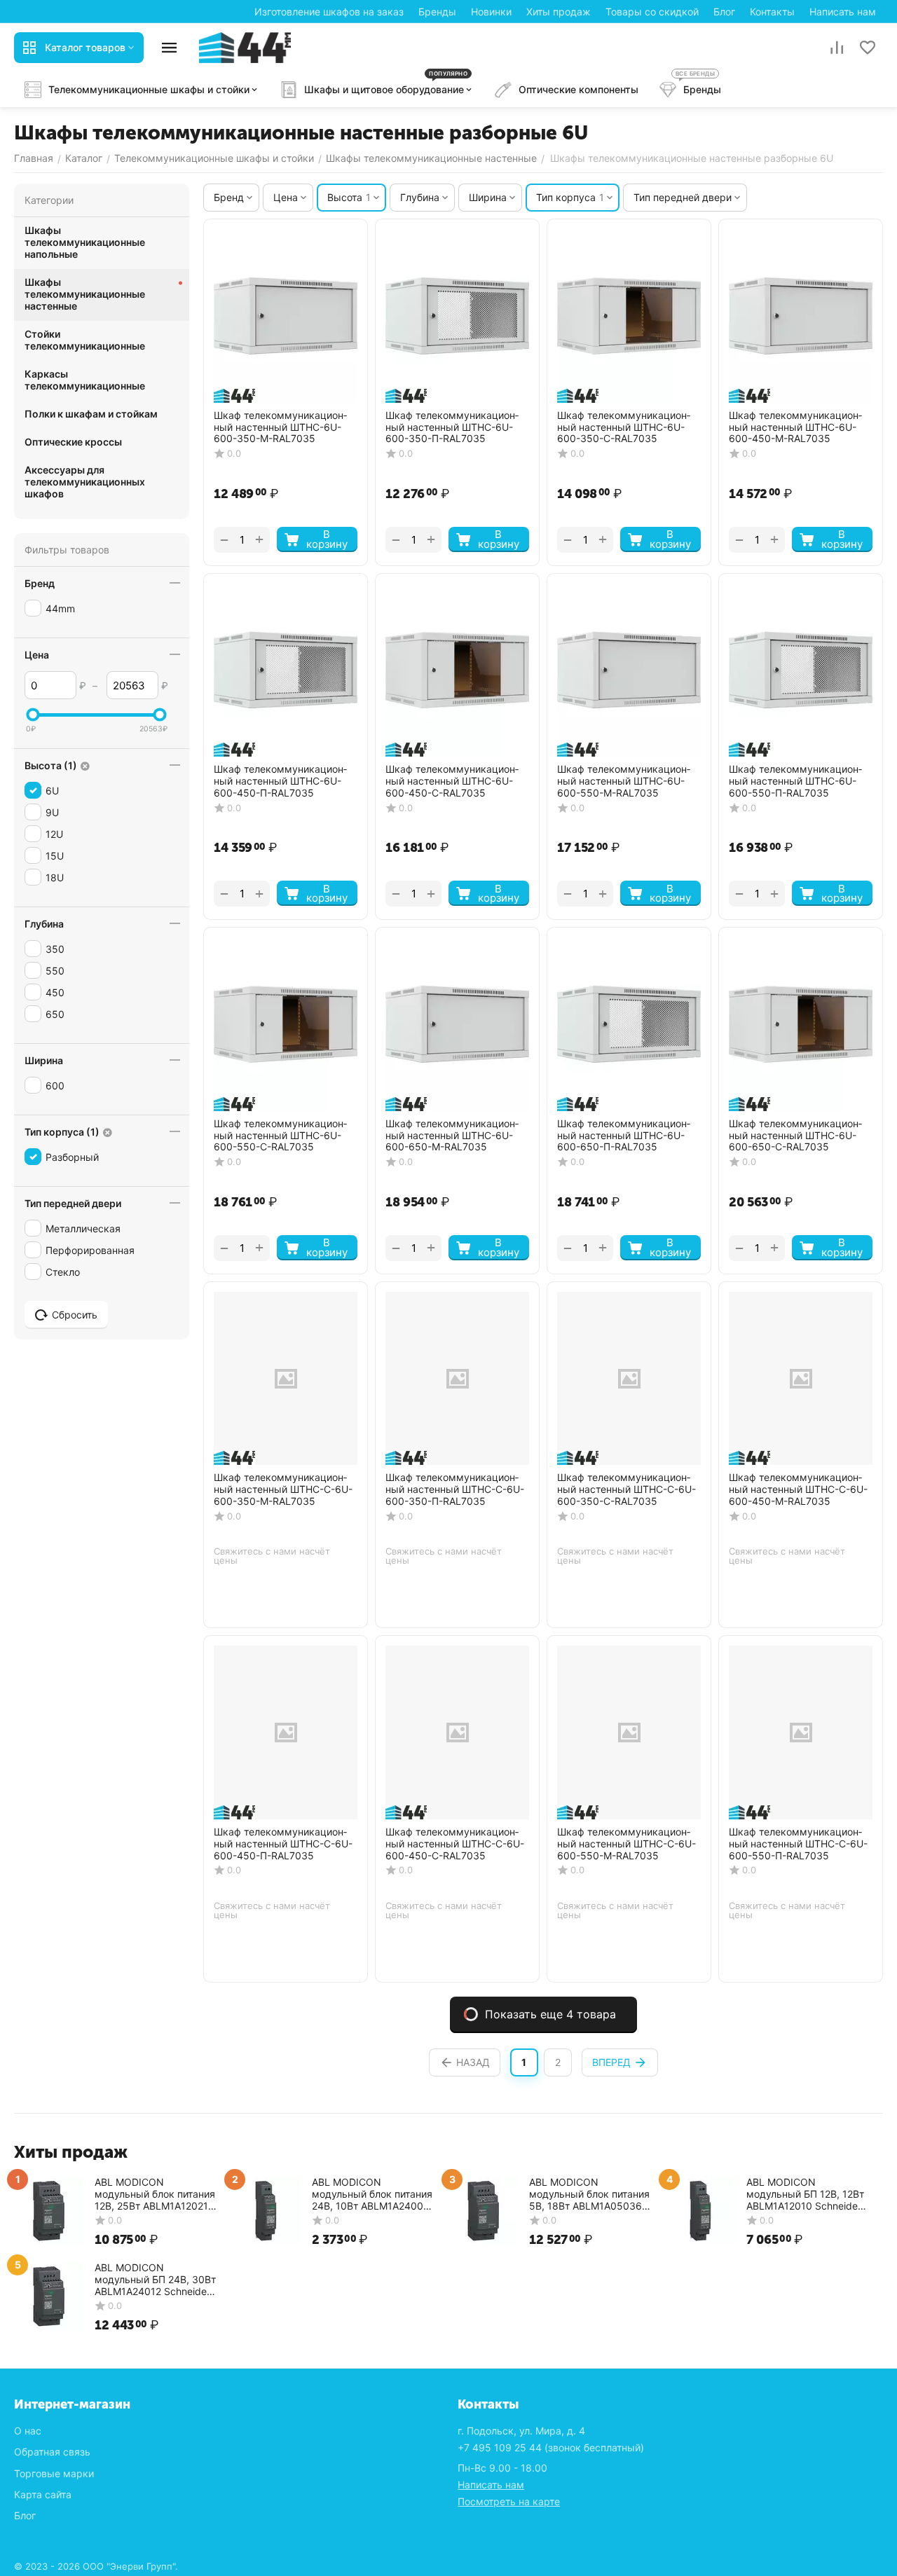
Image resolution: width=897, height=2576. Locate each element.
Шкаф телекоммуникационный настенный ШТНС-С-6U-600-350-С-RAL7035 (626, 1489)
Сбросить (75, 1315)
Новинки (491, 12)
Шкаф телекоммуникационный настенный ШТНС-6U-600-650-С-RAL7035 (795, 1136)
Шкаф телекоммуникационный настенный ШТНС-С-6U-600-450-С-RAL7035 (455, 1844)
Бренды (437, 12)
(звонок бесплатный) (551, 2447)
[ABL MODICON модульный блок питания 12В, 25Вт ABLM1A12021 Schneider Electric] (49, 2210)
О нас (28, 2431)
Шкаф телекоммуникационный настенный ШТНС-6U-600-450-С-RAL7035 (452, 781)
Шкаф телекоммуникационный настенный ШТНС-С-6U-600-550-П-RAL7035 (798, 1844)
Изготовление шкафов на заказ (329, 12)
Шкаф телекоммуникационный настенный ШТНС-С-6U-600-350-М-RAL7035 (283, 1489)
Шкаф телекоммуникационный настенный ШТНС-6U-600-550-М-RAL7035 (624, 781)
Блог (724, 12)
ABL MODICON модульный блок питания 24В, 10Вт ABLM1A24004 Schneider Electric (372, 2194)
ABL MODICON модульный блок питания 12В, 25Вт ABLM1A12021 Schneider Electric (155, 2194)
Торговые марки (54, 2473)
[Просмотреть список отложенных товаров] (868, 48)
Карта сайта (43, 2494)
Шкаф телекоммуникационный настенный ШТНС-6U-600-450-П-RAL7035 (280, 781)
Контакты (772, 12)
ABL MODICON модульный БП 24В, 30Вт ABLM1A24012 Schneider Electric (155, 2279)
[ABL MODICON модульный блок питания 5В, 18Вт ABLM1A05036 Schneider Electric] (484, 2210)
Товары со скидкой (652, 12)
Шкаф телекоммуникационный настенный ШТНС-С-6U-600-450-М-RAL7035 (798, 1489)
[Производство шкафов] (245, 47)
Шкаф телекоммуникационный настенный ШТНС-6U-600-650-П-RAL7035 (624, 1136)
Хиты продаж (559, 12)
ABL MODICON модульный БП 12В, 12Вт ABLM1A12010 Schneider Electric (805, 2194)
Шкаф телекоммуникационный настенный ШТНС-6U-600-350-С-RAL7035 (624, 427)
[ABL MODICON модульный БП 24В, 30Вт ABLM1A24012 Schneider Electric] (49, 2295)
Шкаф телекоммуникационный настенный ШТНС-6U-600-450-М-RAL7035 (795, 427)
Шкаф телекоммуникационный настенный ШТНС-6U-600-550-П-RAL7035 (795, 781)
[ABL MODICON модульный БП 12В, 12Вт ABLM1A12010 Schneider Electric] (701, 2210)
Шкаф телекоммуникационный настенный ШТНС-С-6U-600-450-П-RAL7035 (283, 1844)
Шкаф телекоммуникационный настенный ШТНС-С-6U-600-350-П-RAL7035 (455, 1489)
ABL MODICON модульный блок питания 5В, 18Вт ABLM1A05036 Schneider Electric (589, 2194)
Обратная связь (52, 2452)
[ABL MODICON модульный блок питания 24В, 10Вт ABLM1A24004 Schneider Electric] (266, 2210)
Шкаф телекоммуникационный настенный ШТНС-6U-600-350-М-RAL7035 (280, 427)
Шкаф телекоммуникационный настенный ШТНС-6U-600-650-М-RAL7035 (452, 1136)
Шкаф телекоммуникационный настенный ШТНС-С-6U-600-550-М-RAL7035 (626, 1844)
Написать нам (843, 12)
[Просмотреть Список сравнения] (837, 48)
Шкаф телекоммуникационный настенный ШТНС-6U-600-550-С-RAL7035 (280, 1136)
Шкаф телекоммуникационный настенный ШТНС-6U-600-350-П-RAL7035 (452, 427)
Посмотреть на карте (509, 2501)
